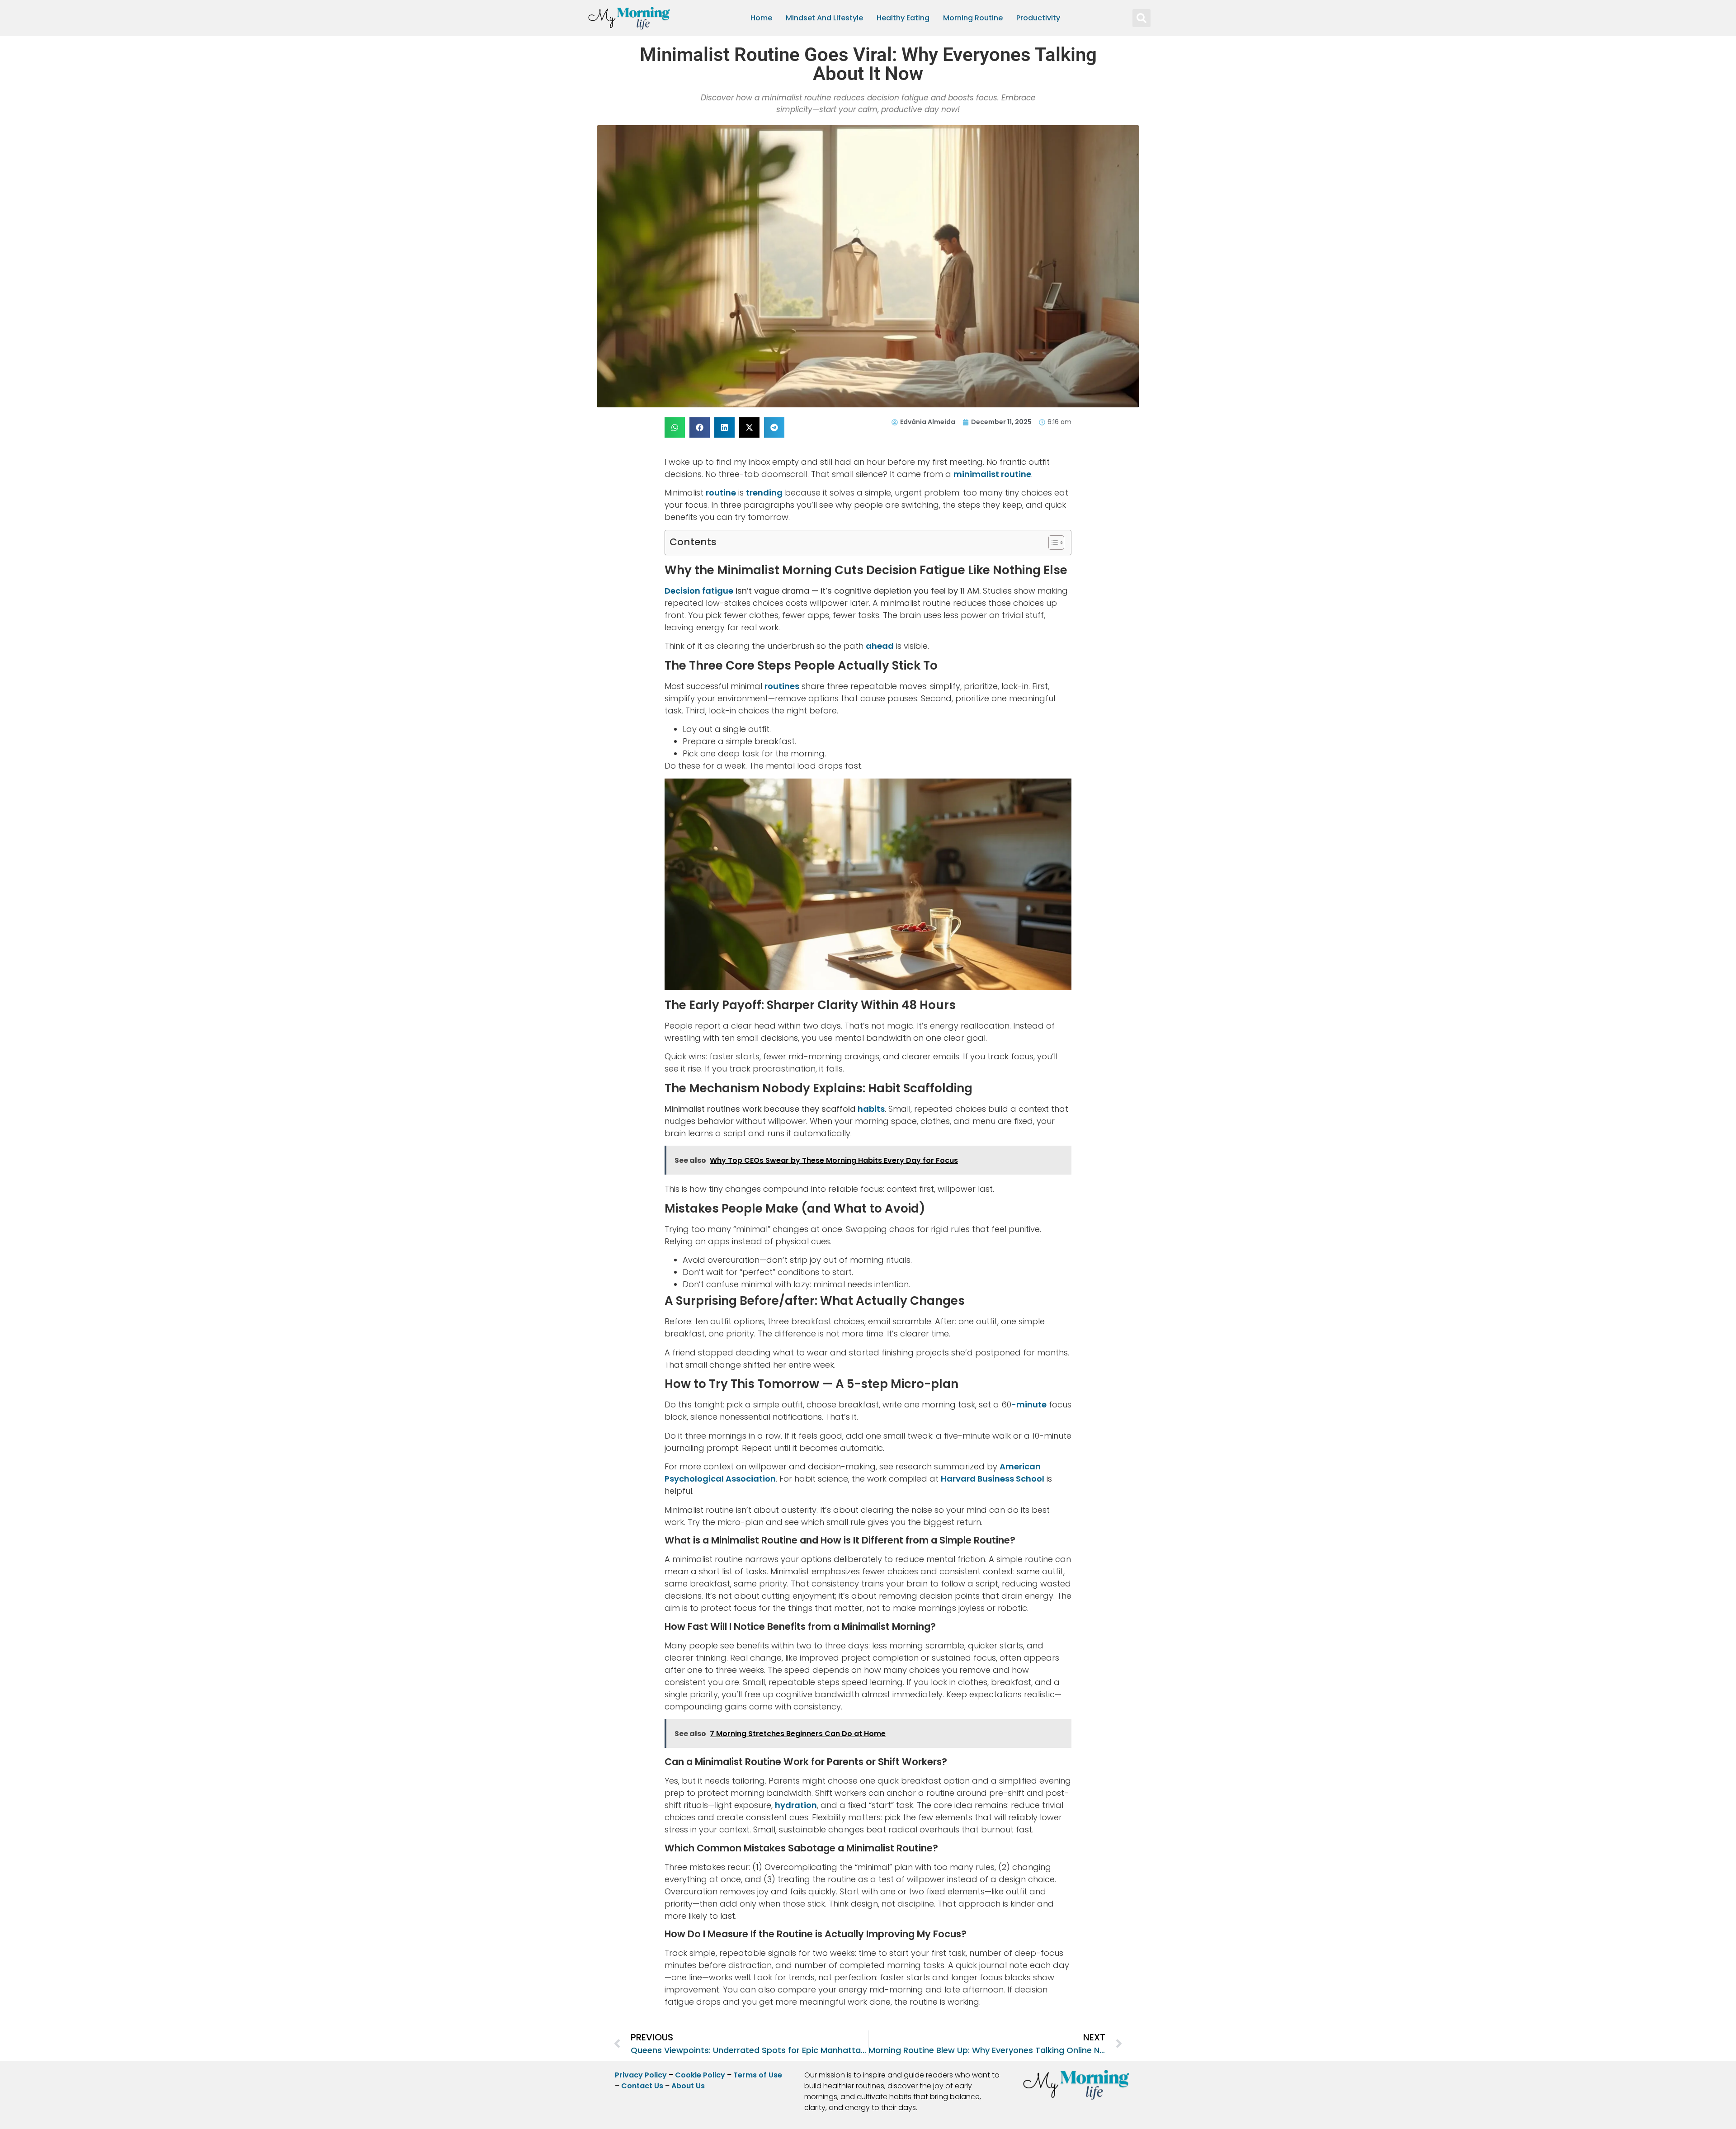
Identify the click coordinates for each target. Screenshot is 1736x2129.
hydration (796, 1805)
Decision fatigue (699, 591)
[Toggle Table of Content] (1052, 543)
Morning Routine (973, 18)
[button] (1142, 18)
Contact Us (642, 2086)
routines (782, 686)
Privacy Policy (641, 2075)
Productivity (1038, 18)
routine (721, 493)
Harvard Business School (993, 1479)
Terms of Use (758, 2075)
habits (871, 1109)
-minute (1029, 1404)
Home (761, 18)
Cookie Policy (700, 2075)
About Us (688, 2086)
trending (764, 493)
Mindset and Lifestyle (824, 18)
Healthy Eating (903, 18)
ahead (880, 646)
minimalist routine (992, 474)
